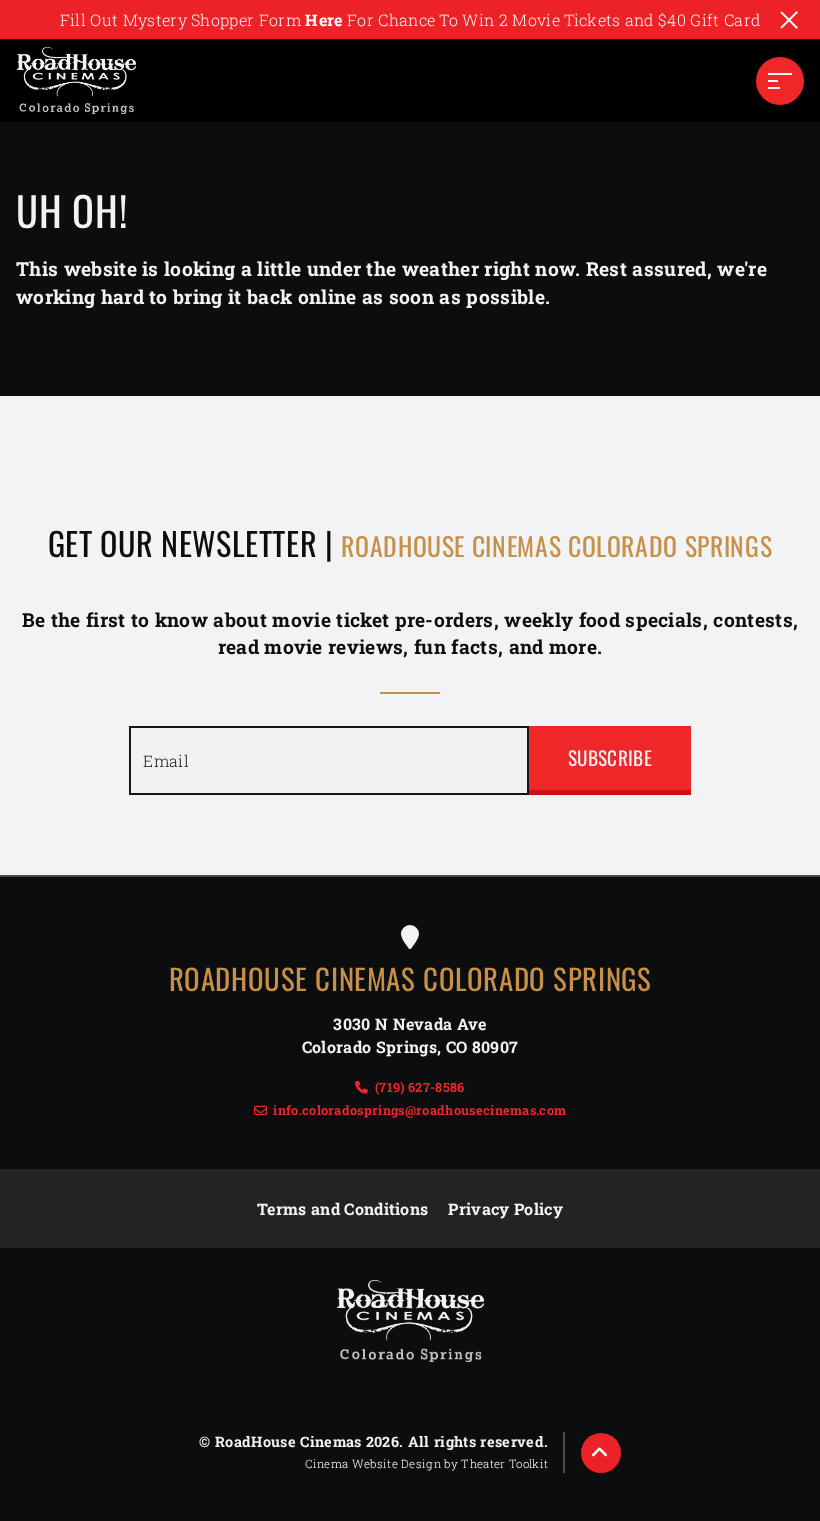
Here (323, 19)
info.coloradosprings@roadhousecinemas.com (419, 1110)
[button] (780, 81)
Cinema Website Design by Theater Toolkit (426, 1463)
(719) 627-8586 (419, 1087)
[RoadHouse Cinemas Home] (76, 80)
